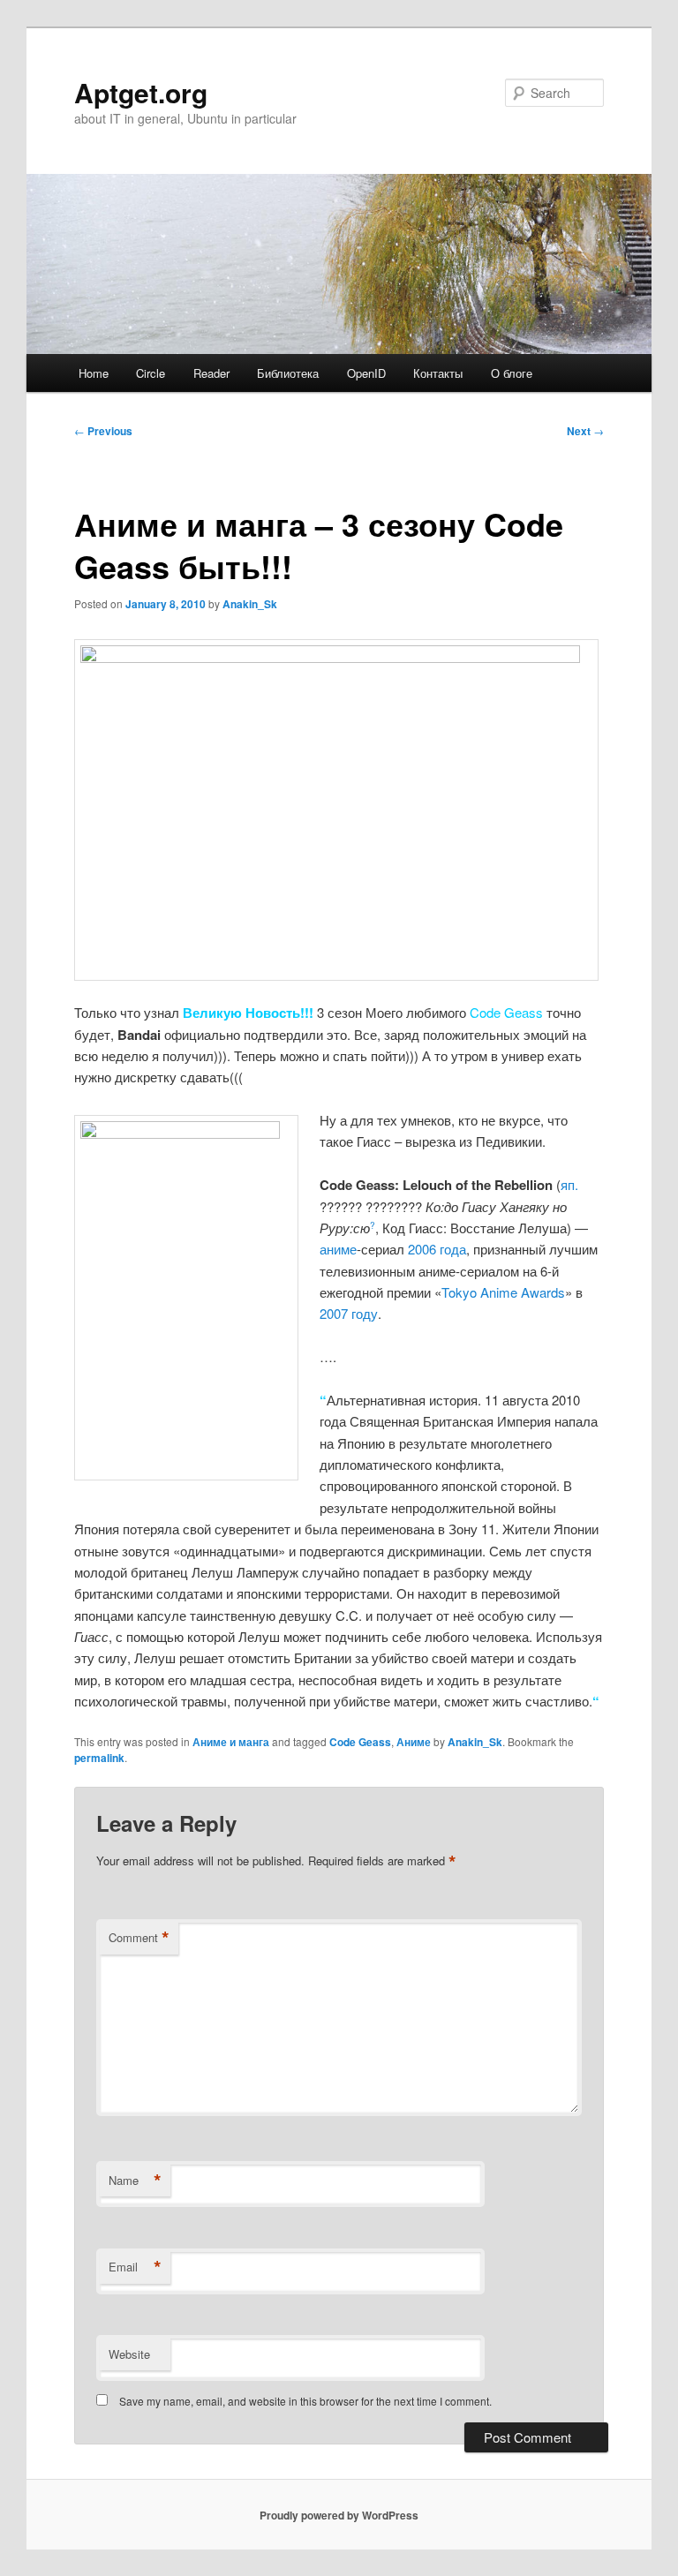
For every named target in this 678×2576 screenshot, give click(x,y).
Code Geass (360, 1742)
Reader (211, 373)
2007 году (349, 1313)
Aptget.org (141, 92)
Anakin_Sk (250, 604)
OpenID (366, 373)
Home (94, 373)
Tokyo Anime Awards (503, 1292)
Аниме (414, 1742)
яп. (569, 1184)
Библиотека (288, 373)
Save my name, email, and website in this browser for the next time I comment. (305, 2401)
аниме (338, 1249)
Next (585, 431)
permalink (99, 1758)
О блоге (512, 373)
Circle (151, 373)
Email (135, 2267)
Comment (139, 1938)
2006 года (437, 1249)
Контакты (438, 373)
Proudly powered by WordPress (339, 2515)
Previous (103, 431)
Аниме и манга (231, 1742)
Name (135, 2181)
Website (129, 2354)
